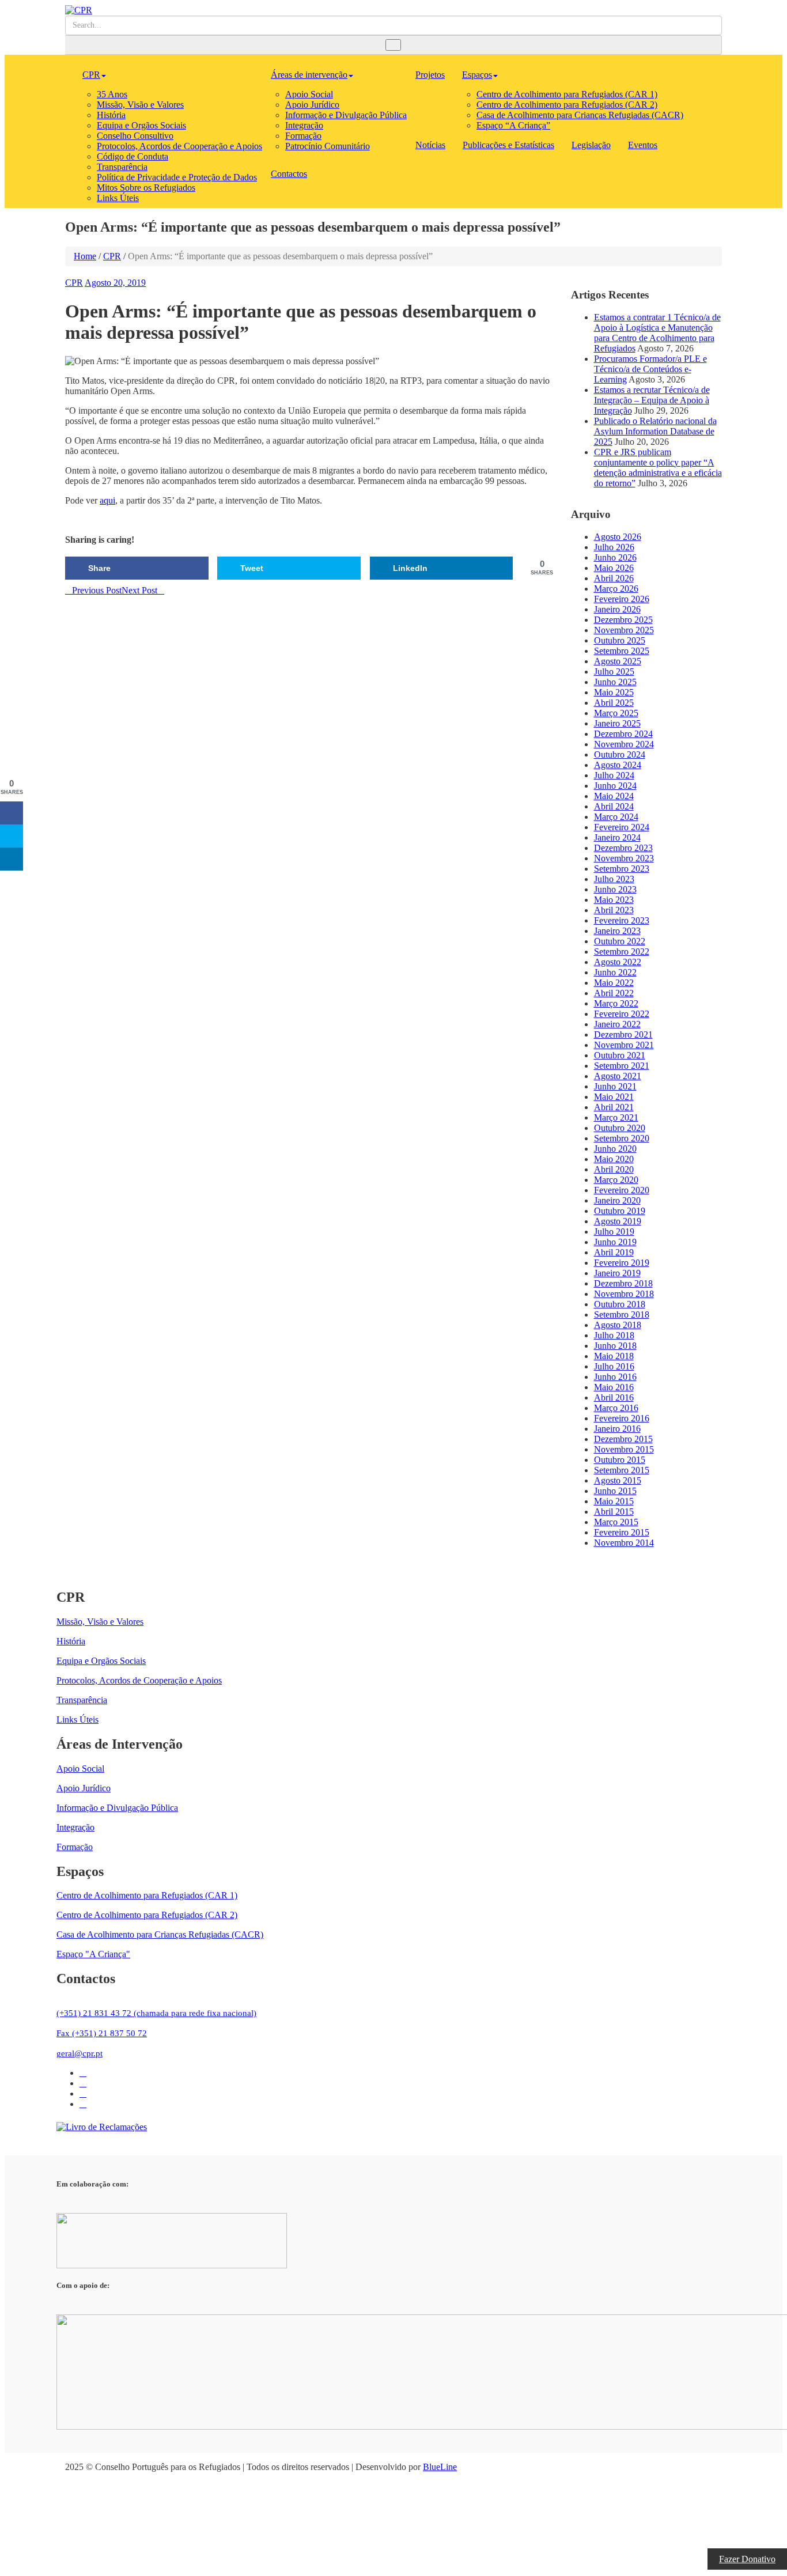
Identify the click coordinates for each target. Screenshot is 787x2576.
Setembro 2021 (622, 1066)
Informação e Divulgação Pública (346, 115)
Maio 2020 (614, 1159)
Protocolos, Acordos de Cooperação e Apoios (179, 146)
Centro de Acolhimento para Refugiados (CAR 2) (567, 105)
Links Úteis (118, 198)
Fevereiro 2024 (622, 827)
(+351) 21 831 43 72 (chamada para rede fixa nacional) (156, 2013)
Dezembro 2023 (623, 848)
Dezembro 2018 (623, 1283)
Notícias (430, 145)
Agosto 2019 (618, 1221)
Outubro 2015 (620, 1460)
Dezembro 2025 (623, 620)
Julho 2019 (614, 1232)
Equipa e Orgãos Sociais (141, 125)
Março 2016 (616, 1408)
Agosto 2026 (618, 537)
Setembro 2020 (622, 1138)
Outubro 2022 (620, 941)
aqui (107, 500)
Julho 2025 (614, 672)
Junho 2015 (615, 1491)
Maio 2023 (614, 900)
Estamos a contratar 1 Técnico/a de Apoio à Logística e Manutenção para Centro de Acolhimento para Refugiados (657, 333)
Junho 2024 (615, 786)
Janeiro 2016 (617, 1429)
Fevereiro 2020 (622, 1190)
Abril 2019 (614, 1252)
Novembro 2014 (624, 1543)
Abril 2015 (614, 1512)
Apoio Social (309, 94)
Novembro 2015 (624, 1449)
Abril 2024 (614, 806)
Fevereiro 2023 (622, 920)
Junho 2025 (615, 682)
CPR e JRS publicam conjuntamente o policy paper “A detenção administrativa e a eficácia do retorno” (658, 468)
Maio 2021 (614, 1097)
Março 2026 (616, 589)
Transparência (122, 167)
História (111, 115)
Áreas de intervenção (309, 75)
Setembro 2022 (622, 952)
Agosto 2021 (618, 1076)
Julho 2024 (614, 775)
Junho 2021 (615, 1086)
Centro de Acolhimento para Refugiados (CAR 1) (567, 94)
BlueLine (440, 2467)
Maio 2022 (614, 983)
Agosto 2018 (618, 1325)
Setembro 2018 (622, 1315)
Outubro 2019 (620, 1211)
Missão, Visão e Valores (140, 105)
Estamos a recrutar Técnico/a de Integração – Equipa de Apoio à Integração (652, 400)
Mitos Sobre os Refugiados (146, 188)
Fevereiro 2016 (622, 1418)
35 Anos (112, 94)
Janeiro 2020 (617, 1200)
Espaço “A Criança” (513, 125)
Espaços (477, 75)
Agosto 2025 (618, 661)
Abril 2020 (614, 1169)
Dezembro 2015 (623, 1439)
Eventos (643, 145)
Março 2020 (616, 1180)
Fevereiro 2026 (622, 599)
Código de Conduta (133, 156)
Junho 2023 (615, 889)
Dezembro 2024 (623, 734)
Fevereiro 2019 (622, 1263)
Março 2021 (616, 1117)
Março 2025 (616, 713)
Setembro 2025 (622, 651)
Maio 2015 (614, 1501)
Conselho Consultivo (135, 136)
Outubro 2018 (620, 1304)
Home (85, 256)
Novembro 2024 (624, 744)
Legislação (591, 145)
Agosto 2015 (618, 1480)
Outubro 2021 (620, 1055)
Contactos (289, 174)
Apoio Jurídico (312, 105)
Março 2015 (616, 1522)
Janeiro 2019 (617, 1273)
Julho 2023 (614, 879)
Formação (303, 136)
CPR (91, 75)
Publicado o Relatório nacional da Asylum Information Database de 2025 (655, 431)
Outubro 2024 (620, 754)
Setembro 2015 (622, 1470)
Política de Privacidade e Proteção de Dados (177, 177)
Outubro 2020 (620, 1128)
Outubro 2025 (620, 640)
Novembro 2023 (624, 858)
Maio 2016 (614, 1387)
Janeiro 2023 (617, 931)
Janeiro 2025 (617, 723)
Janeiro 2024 (617, 837)
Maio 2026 (614, 568)
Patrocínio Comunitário (328, 146)
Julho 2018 (614, 1335)
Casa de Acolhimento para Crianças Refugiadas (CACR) (580, 115)
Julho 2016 (614, 1366)
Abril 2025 (614, 703)
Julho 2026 (614, 547)
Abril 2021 (614, 1107)
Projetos (430, 75)
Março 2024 (616, 817)
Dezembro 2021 (623, 1034)
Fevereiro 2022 (622, 1014)
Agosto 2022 (618, 962)
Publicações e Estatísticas (508, 145)
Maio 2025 (614, 692)
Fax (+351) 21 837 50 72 (102, 2033)
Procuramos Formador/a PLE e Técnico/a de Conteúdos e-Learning (650, 369)
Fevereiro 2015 (622, 1532)
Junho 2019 (615, 1242)
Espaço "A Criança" (93, 1954)
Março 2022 (616, 1003)
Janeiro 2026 (617, 609)
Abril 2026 (614, 578)
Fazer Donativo (747, 2559)
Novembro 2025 (624, 630)
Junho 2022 (615, 972)
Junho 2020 (615, 1149)
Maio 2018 (614, 1356)
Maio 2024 (614, 796)
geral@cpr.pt (80, 2053)
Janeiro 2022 (617, 1024)
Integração (304, 125)
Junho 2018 (615, 1346)
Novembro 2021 (624, 1045)
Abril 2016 (614, 1397)
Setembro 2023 (622, 869)
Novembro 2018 (624, 1294)
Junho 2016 (615, 1377)
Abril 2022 (614, 993)
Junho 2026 (615, 557)
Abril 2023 (614, 910)
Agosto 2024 (618, 765)
